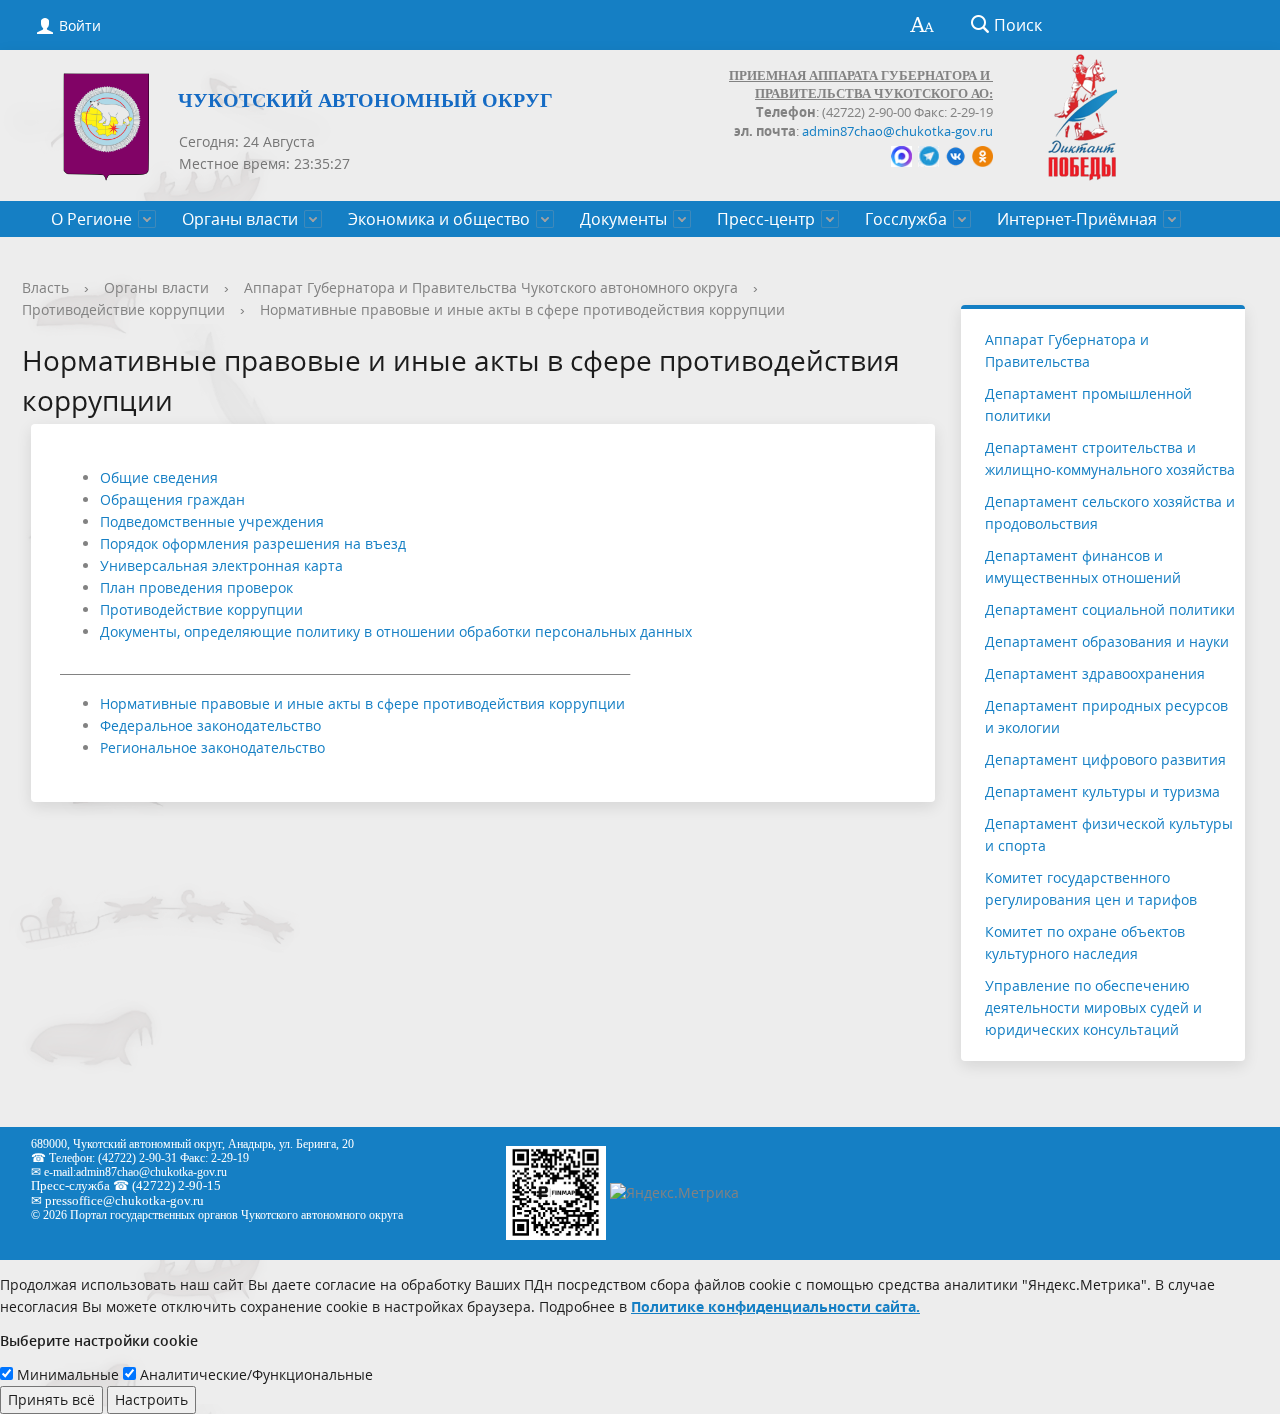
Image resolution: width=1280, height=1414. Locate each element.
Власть (45, 287)
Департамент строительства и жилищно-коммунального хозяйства (1110, 458)
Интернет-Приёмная (1077, 219)
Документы (623, 219)
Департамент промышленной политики (1088, 404)
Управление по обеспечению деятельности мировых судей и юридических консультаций (1093, 1007)
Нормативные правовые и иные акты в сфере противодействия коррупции (522, 309)
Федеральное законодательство (210, 725)
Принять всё (51, 1399)
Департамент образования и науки (1107, 641)
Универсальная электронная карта (221, 565)
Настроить (151, 1399)
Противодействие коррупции (123, 309)
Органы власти (240, 219)
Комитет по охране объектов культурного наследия (1085, 942)
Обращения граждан (172, 499)
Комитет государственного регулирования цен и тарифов (1091, 888)
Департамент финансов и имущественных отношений (1083, 566)
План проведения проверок (196, 587)
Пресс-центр (766, 219)
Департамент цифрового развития (1105, 759)
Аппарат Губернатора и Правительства (1067, 350)
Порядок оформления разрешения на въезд (253, 543)
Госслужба (906, 219)
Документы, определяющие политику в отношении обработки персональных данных (396, 631)
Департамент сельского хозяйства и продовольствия (1110, 512)
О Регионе (91, 219)
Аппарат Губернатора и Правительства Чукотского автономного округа (491, 287)
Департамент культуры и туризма (1102, 791)
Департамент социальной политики (1110, 609)
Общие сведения (159, 477)
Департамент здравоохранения (1095, 673)
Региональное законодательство (212, 747)
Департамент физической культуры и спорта (1109, 834)
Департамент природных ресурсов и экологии (1106, 716)
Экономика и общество (439, 219)
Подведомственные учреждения (212, 521)
